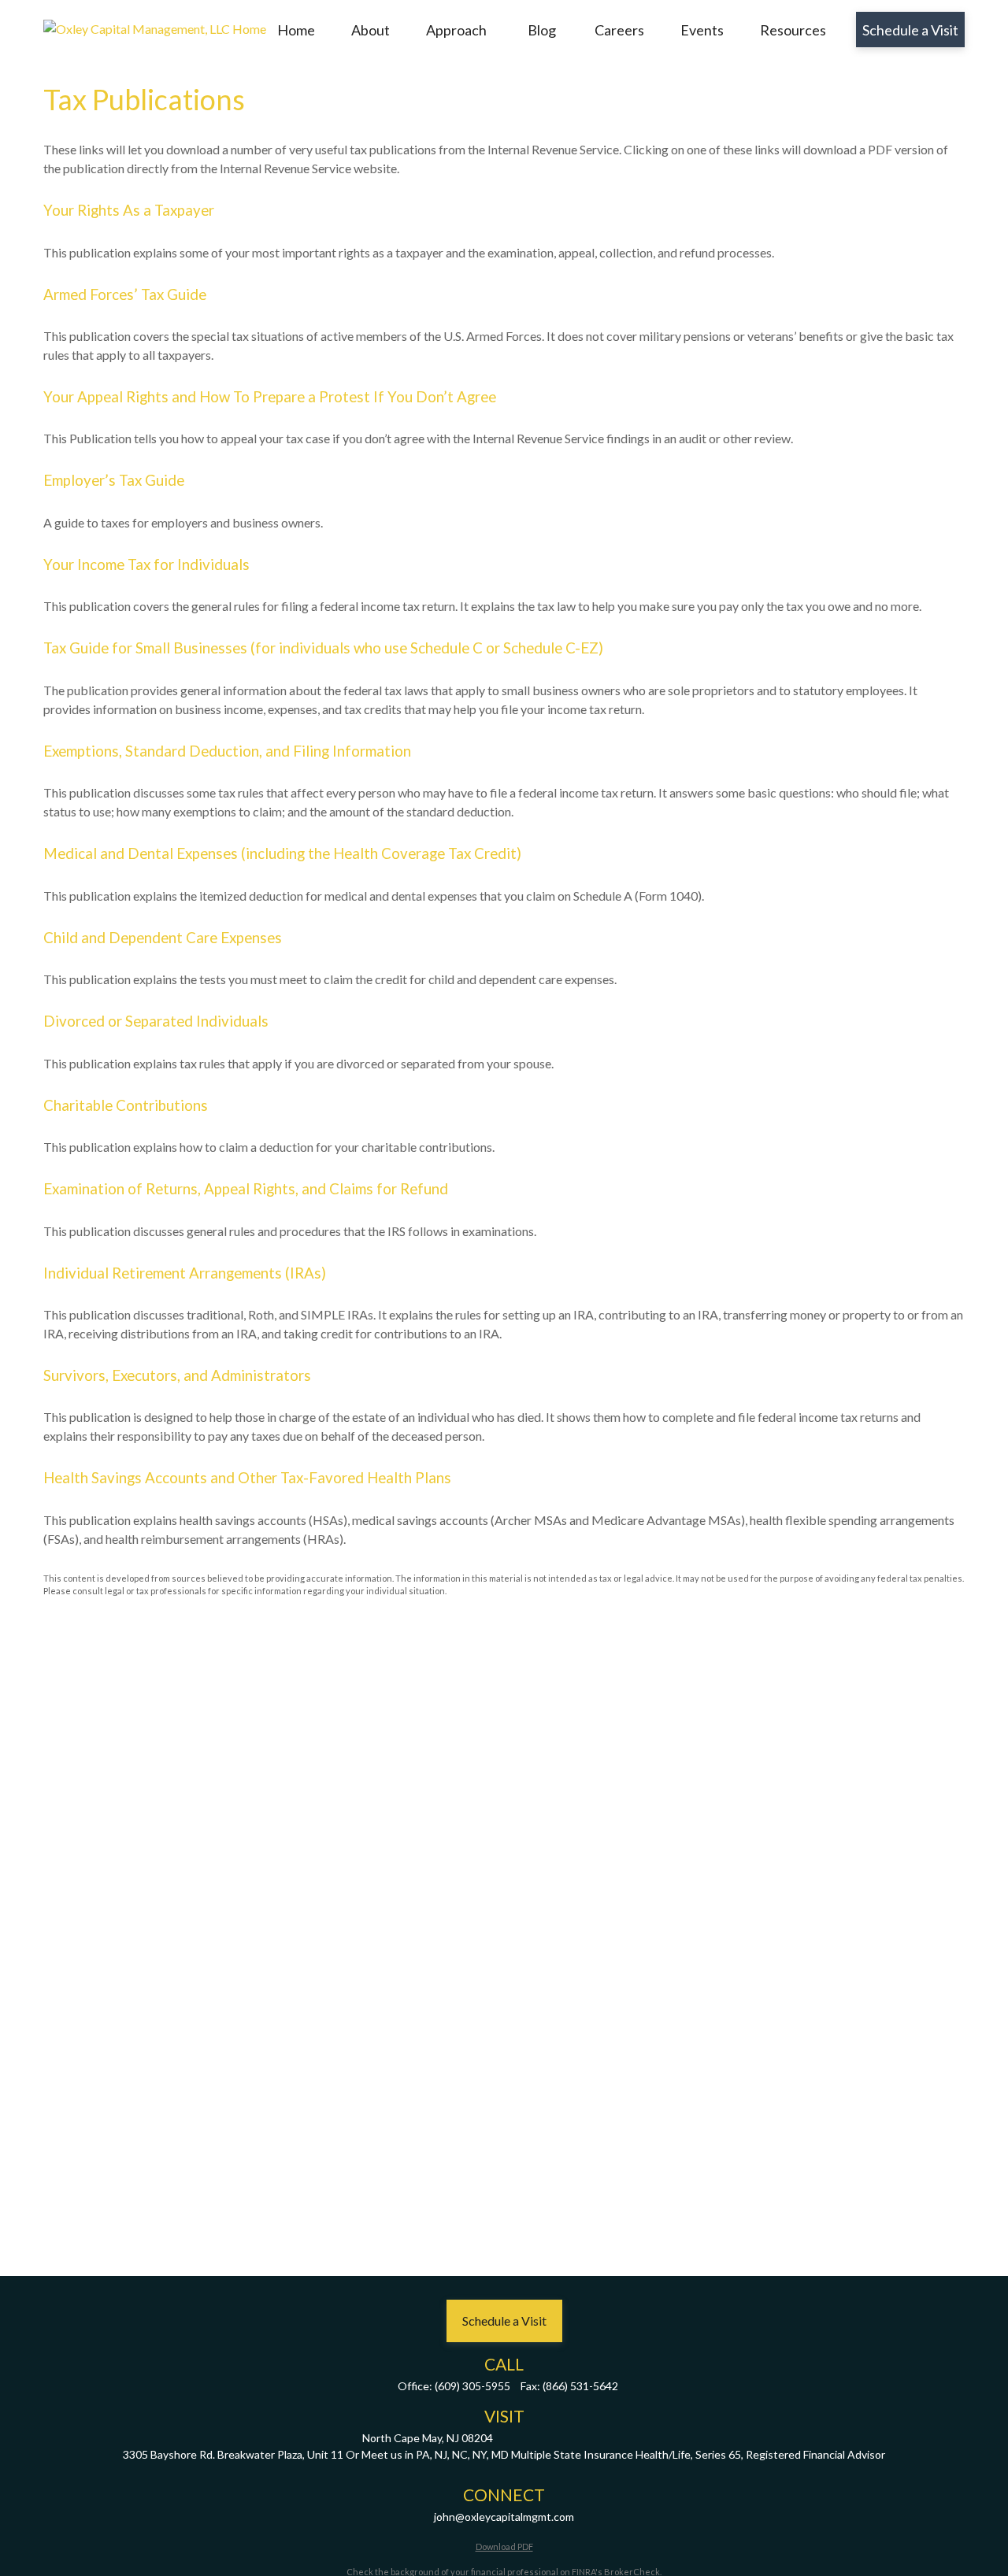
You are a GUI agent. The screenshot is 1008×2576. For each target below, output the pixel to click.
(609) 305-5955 (472, 2386)
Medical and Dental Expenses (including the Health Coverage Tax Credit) (282, 853)
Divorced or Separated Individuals (156, 1021)
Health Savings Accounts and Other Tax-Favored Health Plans (247, 1478)
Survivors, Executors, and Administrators (177, 1375)
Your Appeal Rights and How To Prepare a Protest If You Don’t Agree (270, 397)
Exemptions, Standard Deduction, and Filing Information (227, 751)
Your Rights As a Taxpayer (129, 210)
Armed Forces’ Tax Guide (125, 294)
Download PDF (504, 2546)
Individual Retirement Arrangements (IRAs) (185, 1273)
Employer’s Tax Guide (114, 480)
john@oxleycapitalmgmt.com (504, 2517)
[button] (296, 30)
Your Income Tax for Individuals (146, 564)
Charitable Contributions (126, 1105)
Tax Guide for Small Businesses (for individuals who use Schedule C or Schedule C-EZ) (323, 648)
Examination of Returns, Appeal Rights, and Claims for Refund (246, 1189)
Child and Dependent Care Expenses (163, 938)
